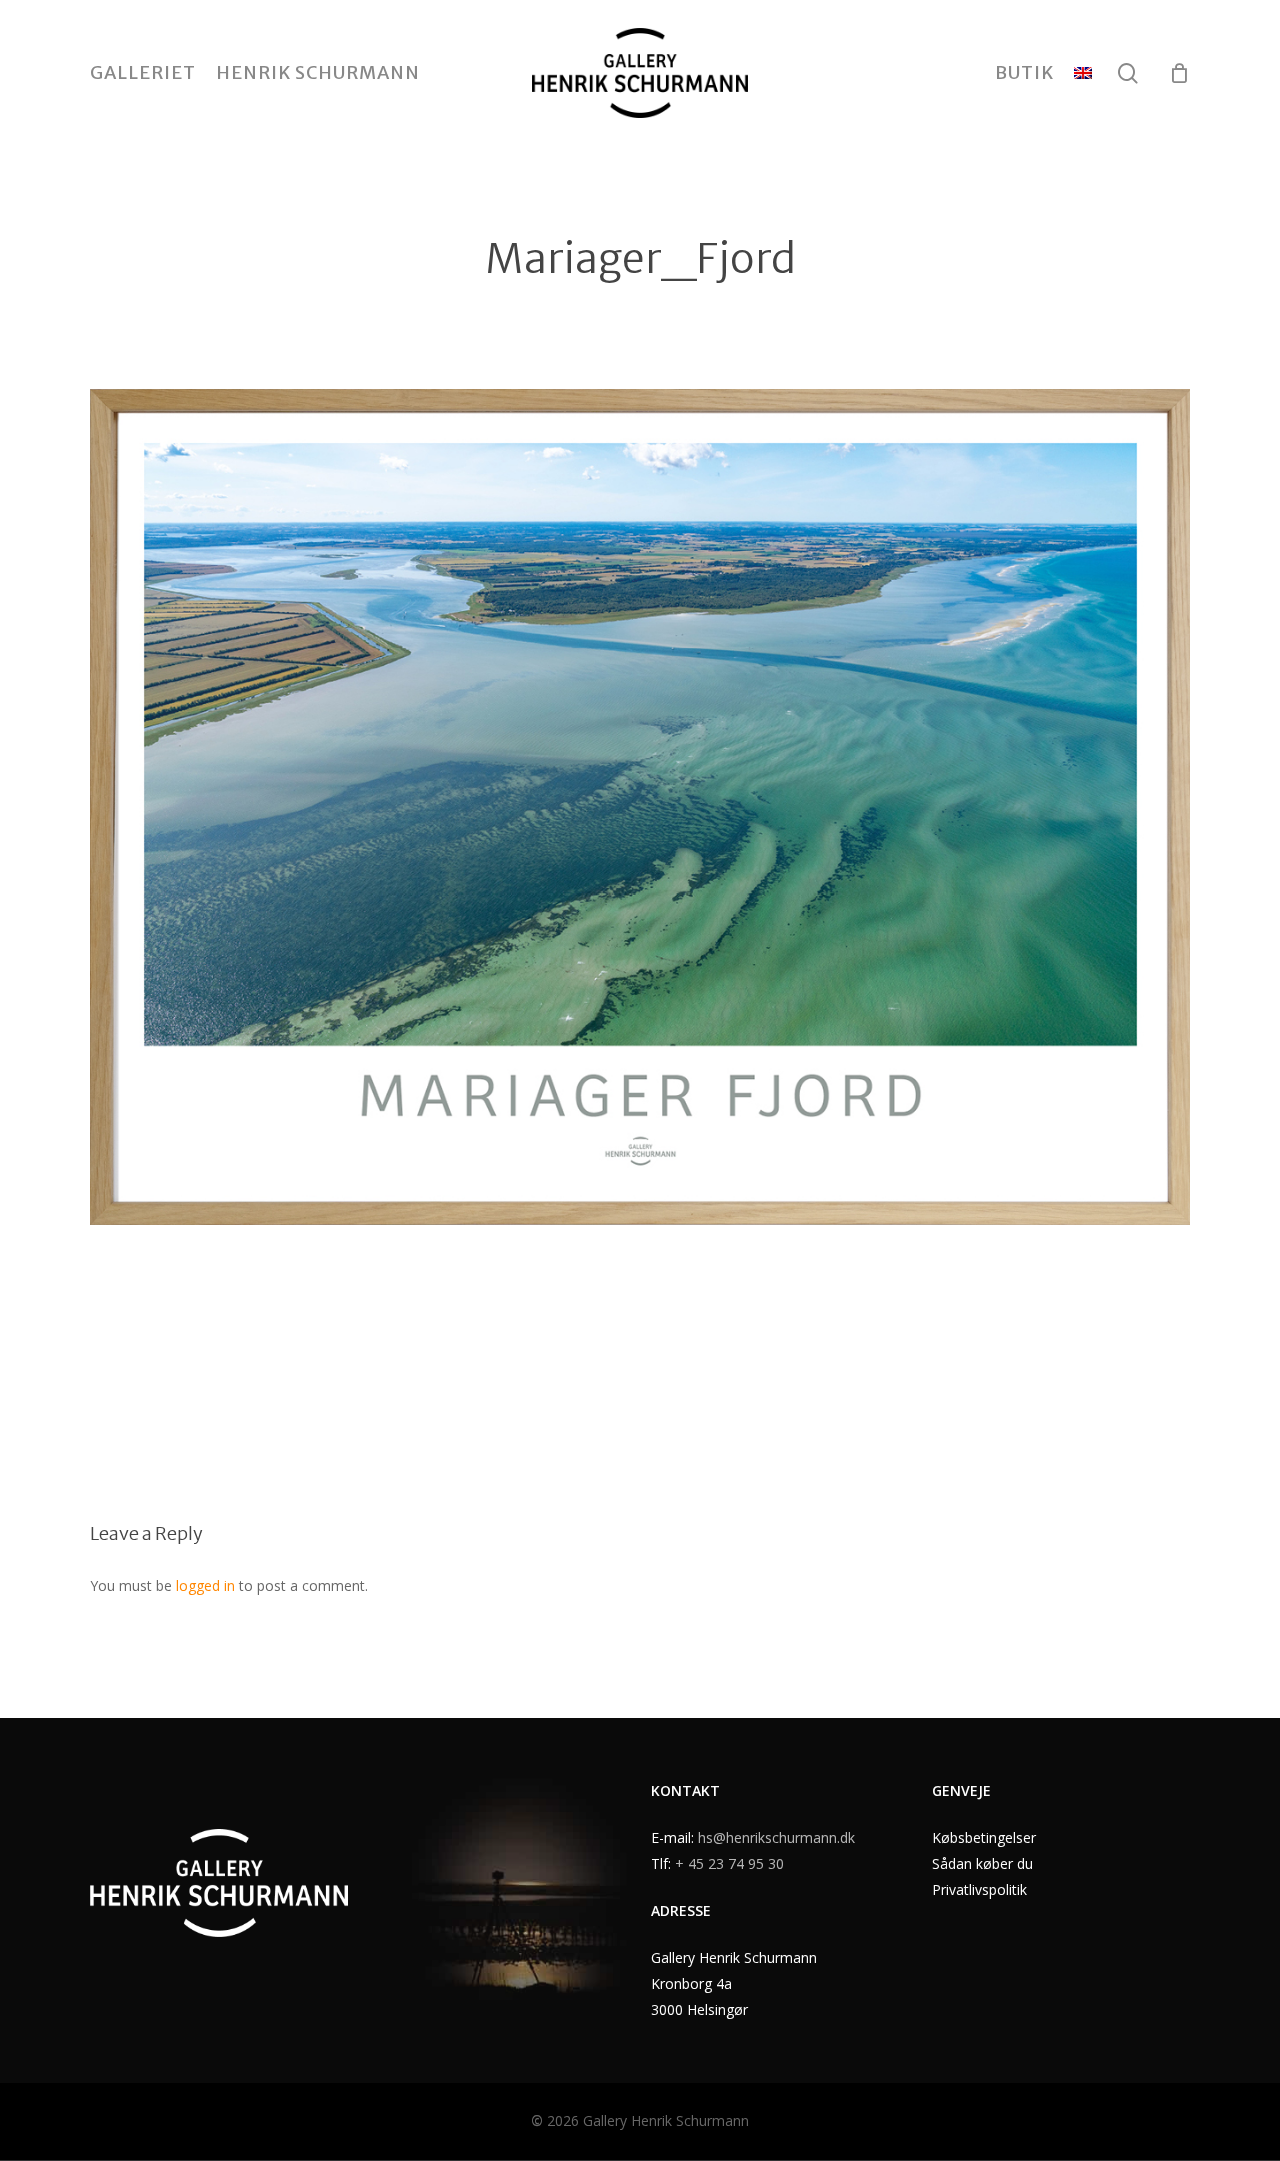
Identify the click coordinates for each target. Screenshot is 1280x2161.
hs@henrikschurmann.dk (776, 1837)
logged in (205, 1585)
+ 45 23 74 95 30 (729, 1863)
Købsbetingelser (984, 1837)
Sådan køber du (982, 1863)
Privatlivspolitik (979, 1889)
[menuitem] (1083, 73)
